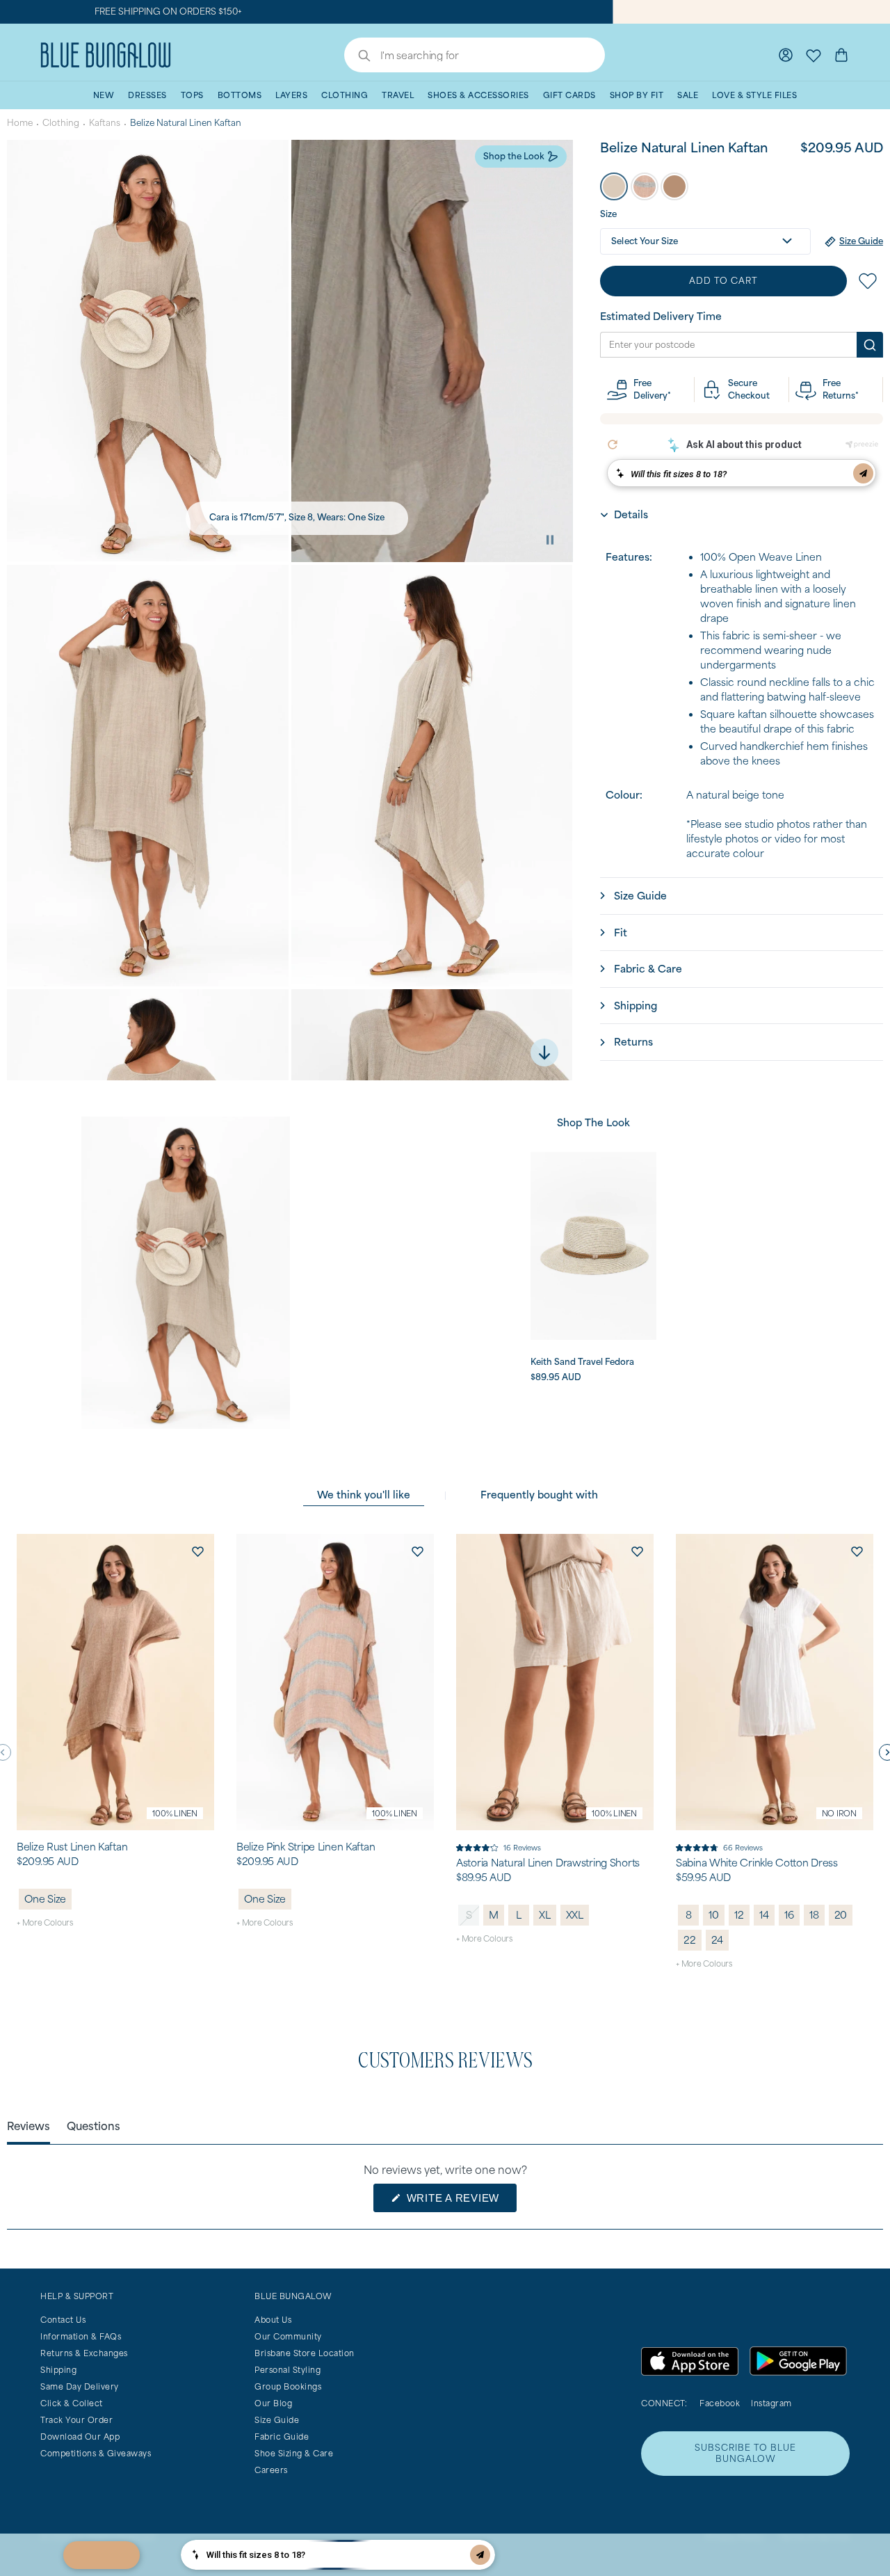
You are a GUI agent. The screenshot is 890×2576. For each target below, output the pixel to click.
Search (357, 57)
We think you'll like (364, 1495)
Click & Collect (72, 2403)
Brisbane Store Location (305, 2353)
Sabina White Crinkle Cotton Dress (757, 1863)
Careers (271, 2470)
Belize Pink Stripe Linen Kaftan (306, 1847)
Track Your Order (76, 2420)
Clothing (61, 123)
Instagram (771, 2403)
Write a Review (460, 2202)
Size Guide (277, 2420)
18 (814, 1915)
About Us (273, 2320)
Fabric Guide (282, 2437)
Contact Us (63, 2320)
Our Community (288, 2336)
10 (714, 1915)
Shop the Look (514, 156)
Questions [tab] (94, 2126)
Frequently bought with (539, 1495)
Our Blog (273, 2403)
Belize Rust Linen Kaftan (72, 1847)
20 (841, 1915)
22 (690, 1940)
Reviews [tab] (29, 2126)
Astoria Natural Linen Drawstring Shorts (548, 1863)
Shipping (58, 2370)
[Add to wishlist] (197, 1551)
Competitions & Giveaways (96, 2453)
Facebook (720, 2403)
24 (718, 1940)
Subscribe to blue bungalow (745, 2453)
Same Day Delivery (80, 2386)
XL (545, 1915)
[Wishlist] (814, 55)
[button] (614, 186)
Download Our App (80, 2437)
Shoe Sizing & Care (294, 2453)
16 (789, 1915)
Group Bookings (288, 2386)
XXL (575, 1915)
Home (20, 123)
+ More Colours (45, 1922)
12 (739, 1915)
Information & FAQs (81, 2336)
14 (764, 1915)
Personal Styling (288, 2370)
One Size (45, 1899)
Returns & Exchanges (84, 2353)
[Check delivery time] (870, 345)
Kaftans (105, 123)
